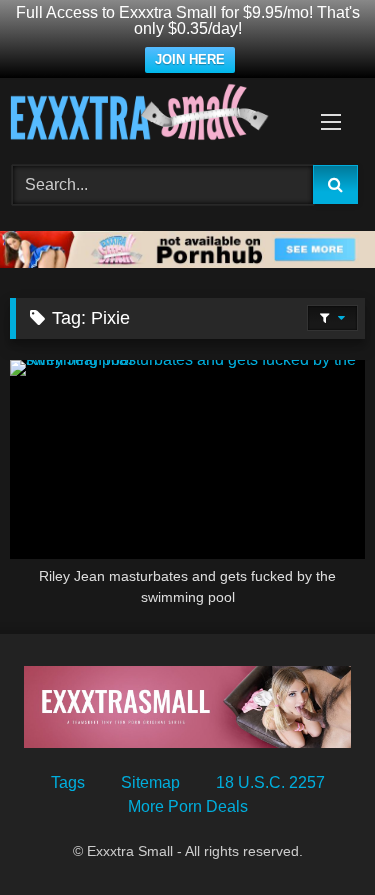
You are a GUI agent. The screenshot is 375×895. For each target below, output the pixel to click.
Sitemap (150, 782)
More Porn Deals (188, 806)
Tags (68, 782)
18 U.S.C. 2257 (270, 782)
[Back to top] (313, 835)
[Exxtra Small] (154, 115)
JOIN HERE (190, 59)
